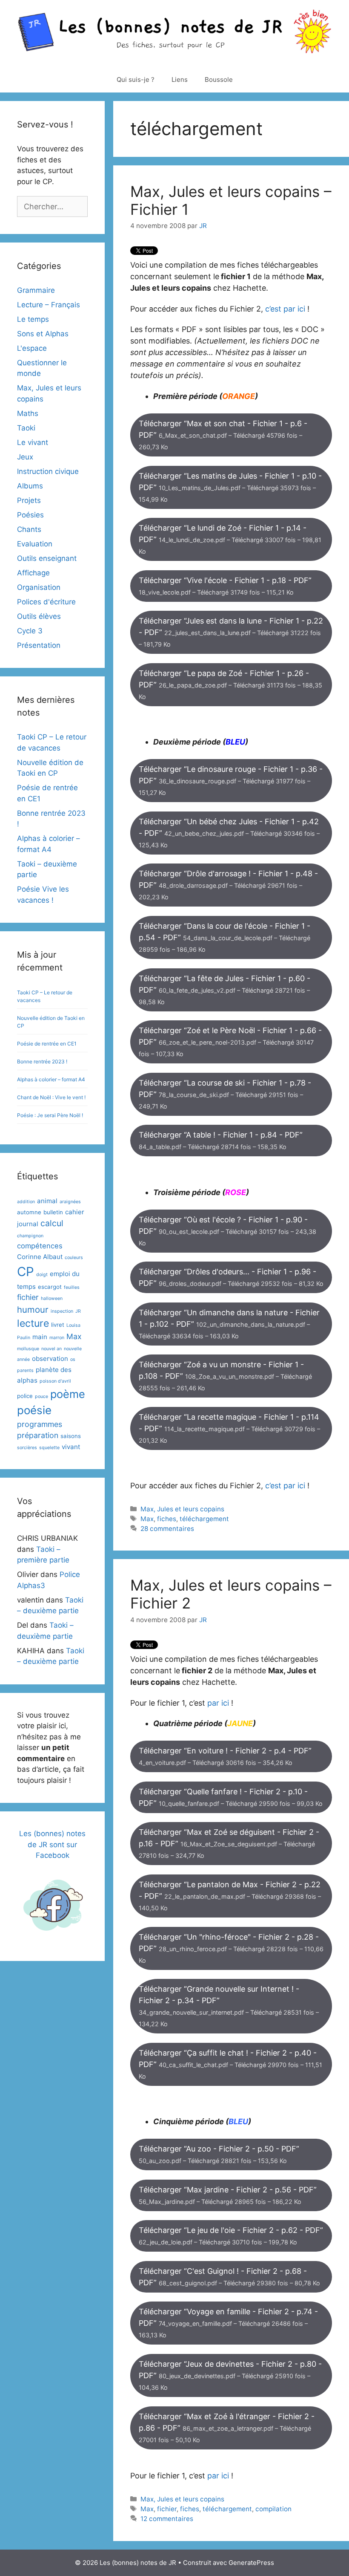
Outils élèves (39, 616)
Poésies (30, 515)
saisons (71, 1436)
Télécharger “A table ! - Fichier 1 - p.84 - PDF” (221, 1140)
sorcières (27, 1448)
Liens (180, 79)
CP (26, 1272)
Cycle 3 (30, 631)
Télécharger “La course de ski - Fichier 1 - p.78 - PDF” (225, 1094)
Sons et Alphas (43, 334)
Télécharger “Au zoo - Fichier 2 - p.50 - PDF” (219, 2154)
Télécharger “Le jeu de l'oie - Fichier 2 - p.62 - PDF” (231, 2236)
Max (147, 1519)
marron (57, 1338)
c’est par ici (285, 309)
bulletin (53, 1212)
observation (50, 1359)
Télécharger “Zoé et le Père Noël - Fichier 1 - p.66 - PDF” (230, 1042)
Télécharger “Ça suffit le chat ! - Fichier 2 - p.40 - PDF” (230, 2064)
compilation (273, 2509)
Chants (29, 529)
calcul (52, 1223)
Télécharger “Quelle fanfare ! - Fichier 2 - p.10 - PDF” (231, 1797)
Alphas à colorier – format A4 (51, 1079)
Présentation (39, 645)
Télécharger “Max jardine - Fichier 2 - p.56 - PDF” (228, 2195)
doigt (42, 1275)
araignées (70, 1202)
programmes (40, 1424)
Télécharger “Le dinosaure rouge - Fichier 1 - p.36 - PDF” (231, 780)
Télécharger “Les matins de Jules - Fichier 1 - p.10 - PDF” (230, 487)
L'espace (32, 348)
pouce (41, 1396)
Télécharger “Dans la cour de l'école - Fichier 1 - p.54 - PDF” (225, 937)
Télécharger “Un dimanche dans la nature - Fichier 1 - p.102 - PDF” (229, 1324)
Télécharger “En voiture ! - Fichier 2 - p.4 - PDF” (225, 1756)
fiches (167, 1519)
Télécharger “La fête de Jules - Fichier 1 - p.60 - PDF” (225, 990)
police (25, 1396)
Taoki (26, 428)
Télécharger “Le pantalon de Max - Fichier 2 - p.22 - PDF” (230, 1896)
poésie (34, 1410)
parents (25, 1370)
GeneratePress (251, 2563)
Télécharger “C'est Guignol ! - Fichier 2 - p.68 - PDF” (229, 2277)
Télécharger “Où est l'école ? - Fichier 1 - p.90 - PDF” (227, 1231)
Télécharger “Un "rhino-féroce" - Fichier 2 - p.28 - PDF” (231, 1948)
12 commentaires (167, 2519)
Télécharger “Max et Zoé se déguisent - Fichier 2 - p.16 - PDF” (229, 1843)
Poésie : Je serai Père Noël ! (50, 1115)
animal (47, 1201)
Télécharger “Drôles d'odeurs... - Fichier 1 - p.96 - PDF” (231, 1277)
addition (26, 1202)
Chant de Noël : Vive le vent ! (51, 1097)
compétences (40, 1246)
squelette (49, 1448)
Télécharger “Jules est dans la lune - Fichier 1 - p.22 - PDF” (231, 632)
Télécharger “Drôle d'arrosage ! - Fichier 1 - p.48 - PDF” (228, 885)
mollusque (28, 1349)
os (73, 1359)
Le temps (33, 319)
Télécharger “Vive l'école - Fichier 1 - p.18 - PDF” (225, 586)
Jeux (25, 457)
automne (29, 1212)
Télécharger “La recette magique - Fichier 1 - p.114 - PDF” (229, 1428)
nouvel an (51, 1349)
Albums (30, 486)
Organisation (39, 587)
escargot (50, 1287)
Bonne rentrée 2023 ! (42, 1061)
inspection (62, 1311)
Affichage (33, 573)
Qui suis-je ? (136, 79)
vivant (71, 1447)
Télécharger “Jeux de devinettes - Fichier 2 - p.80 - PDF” (230, 2375)
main (40, 1337)
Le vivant (33, 442)
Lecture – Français (49, 305)
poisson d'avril (55, 1381)
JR (78, 1311)
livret (58, 1325)
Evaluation (35, 544)
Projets (29, 500)
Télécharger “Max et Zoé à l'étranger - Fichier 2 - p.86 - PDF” (227, 2428)
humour (33, 1310)
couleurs (74, 1258)
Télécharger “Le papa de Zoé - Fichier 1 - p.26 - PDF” (230, 684)
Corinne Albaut (40, 1257)
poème (68, 1394)
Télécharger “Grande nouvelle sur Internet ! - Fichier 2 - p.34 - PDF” (229, 2006)
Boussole (219, 79)
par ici (218, 1703)
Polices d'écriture (46, 602)
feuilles (72, 1287)
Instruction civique (48, 471)
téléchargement (204, 1519)
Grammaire (36, 290)
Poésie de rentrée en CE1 (47, 1044)
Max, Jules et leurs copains (182, 1509)
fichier (167, 2509)
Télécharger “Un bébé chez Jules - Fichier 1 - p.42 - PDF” (229, 833)
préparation (38, 1435)
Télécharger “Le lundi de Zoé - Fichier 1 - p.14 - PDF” (230, 539)
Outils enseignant (47, 558)
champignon (30, 1236)
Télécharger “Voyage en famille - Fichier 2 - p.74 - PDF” (228, 2323)
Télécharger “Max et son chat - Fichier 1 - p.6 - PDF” (223, 435)
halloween (52, 1298)
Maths (28, 413)
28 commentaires (167, 1529)
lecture (33, 1323)
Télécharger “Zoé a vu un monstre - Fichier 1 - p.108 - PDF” (225, 1376)
